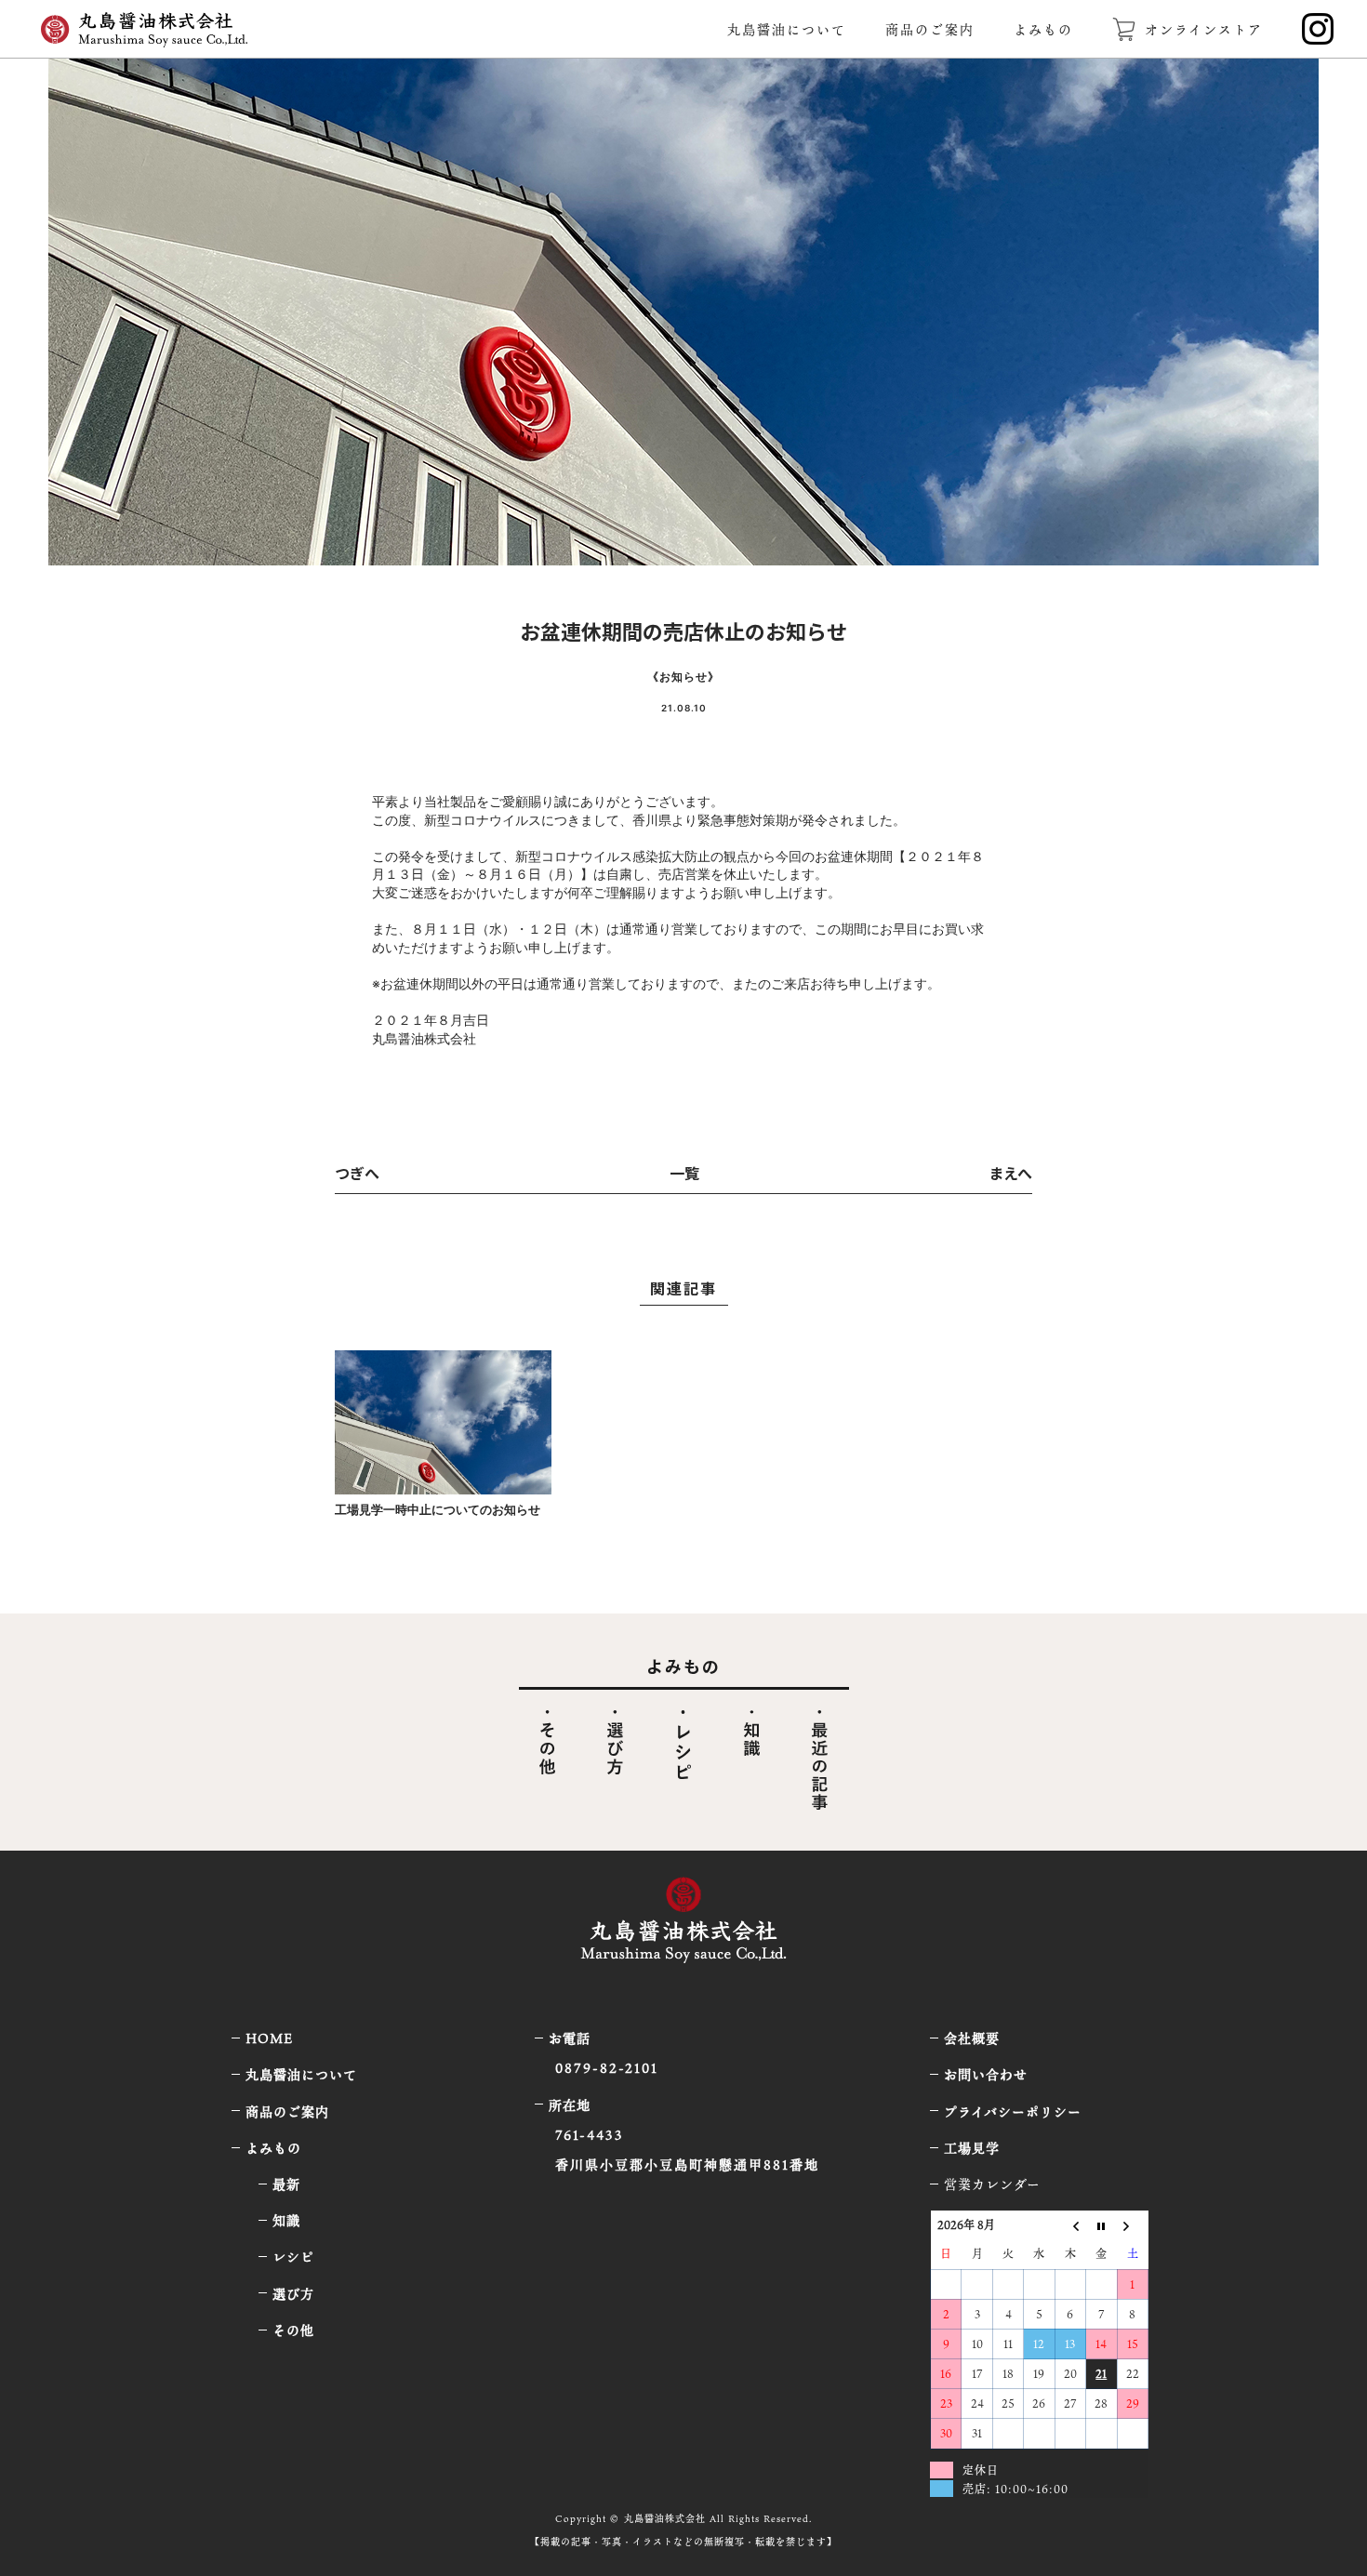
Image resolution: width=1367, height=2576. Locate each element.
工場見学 (972, 2148)
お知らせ (683, 677)
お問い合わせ (986, 2074)
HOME (269, 2038)
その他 (293, 2330)
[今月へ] (1102, 2225)
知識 (286, 2220)
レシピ (293, 2257)
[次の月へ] (1132, 2225)
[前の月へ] (1070, 2225)
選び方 (293, 2294)
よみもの (1043, 29)
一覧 (684, 1173)
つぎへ (357, 1173)
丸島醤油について (787, 29)
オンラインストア (1204, 29)
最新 (286, 2184)
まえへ (1010, 1173)
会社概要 (972, 2038)
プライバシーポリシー (1013, 2111)
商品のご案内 (930, 29)
